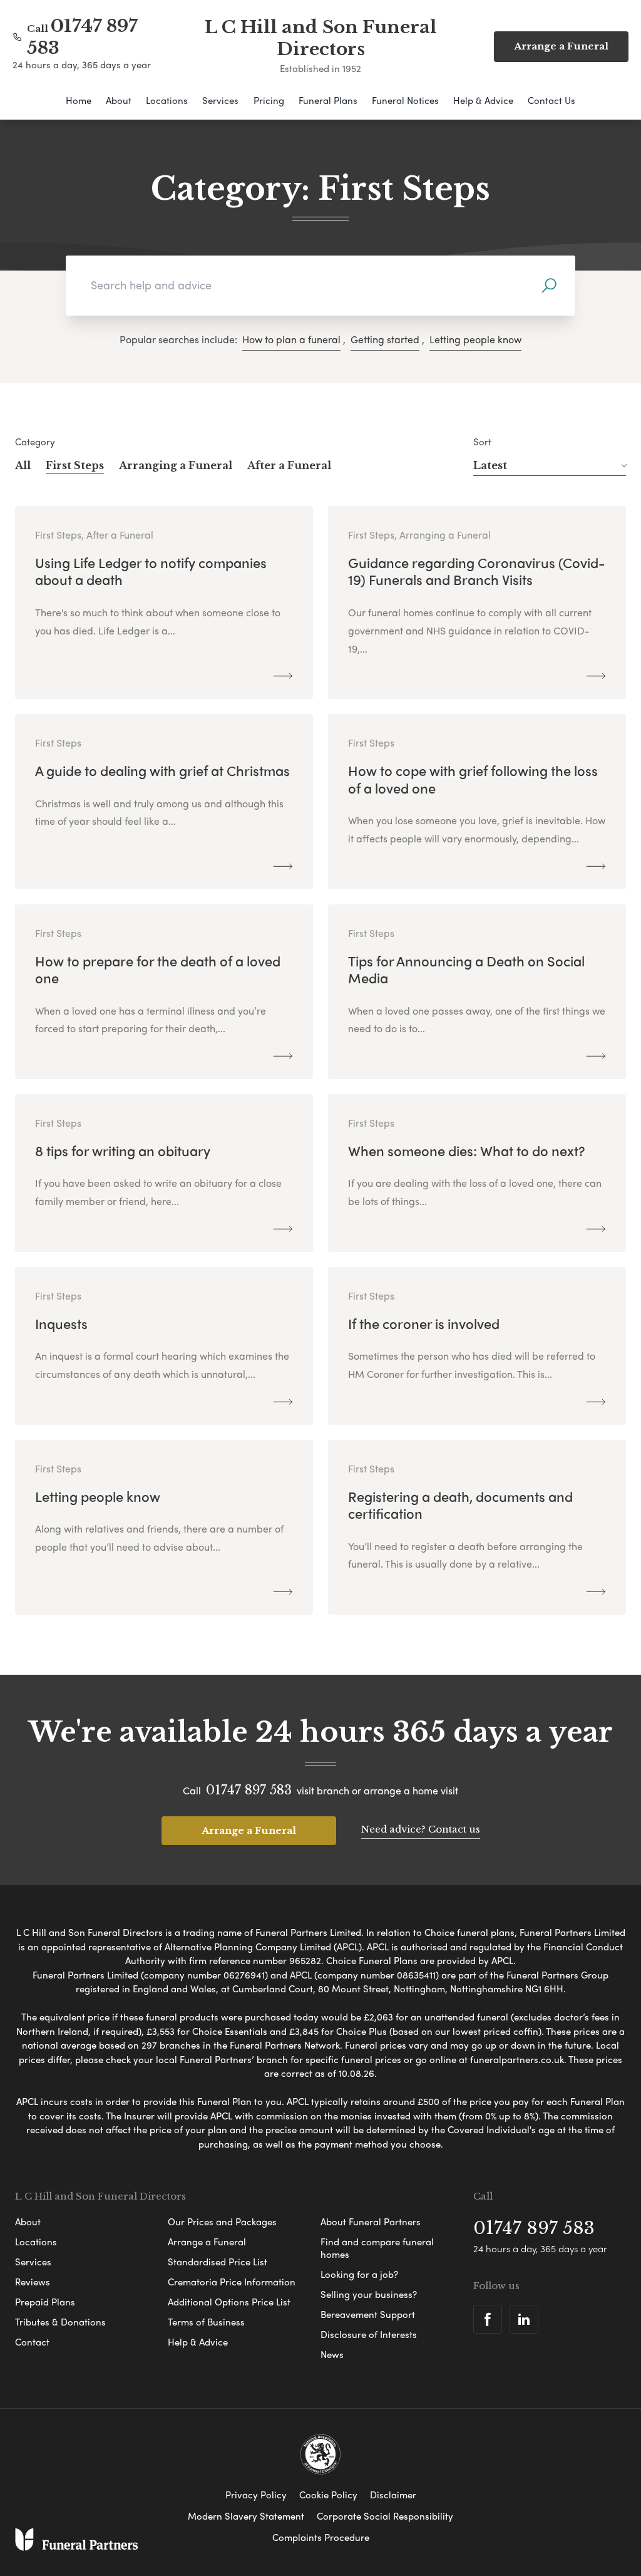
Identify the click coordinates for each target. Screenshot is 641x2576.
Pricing (269, 100)
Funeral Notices (405, 100)
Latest (490, 465)
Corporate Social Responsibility (385, 2516)
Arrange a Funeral (249, 1830)
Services (220, 100)
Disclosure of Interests (369, 2334)
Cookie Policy (328, 2495)
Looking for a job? (359, 2274)
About (119, 100)
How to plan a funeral (291, 339)
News (332, 2354)
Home (79, 100)
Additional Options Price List (229, 2302)
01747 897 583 (249, 1790)
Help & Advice (483, 100)
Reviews (33, 2282)
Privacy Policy (256, 2495)
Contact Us (551, 100)
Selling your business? (369, 2294)
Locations (167, 100)
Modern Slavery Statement (246, 2516)
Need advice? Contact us (421, 1829)
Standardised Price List (218, 2262)
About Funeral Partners (371, 2222)
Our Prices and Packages (222, 2222)
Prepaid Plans (45, 2302)
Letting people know (475, 339)
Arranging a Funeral (176, 465)
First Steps (75, 465)
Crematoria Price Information (232, 2282)
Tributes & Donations (60, 2322)
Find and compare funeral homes (377, 2248)
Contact (32, 2342)
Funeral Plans (328, 100)
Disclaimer (393, 2495)
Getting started (385, 339)
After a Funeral (289, 465)
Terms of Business (206, 2322)
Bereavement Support (368, 2314)
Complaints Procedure (321, 2537)
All (23, 465)
